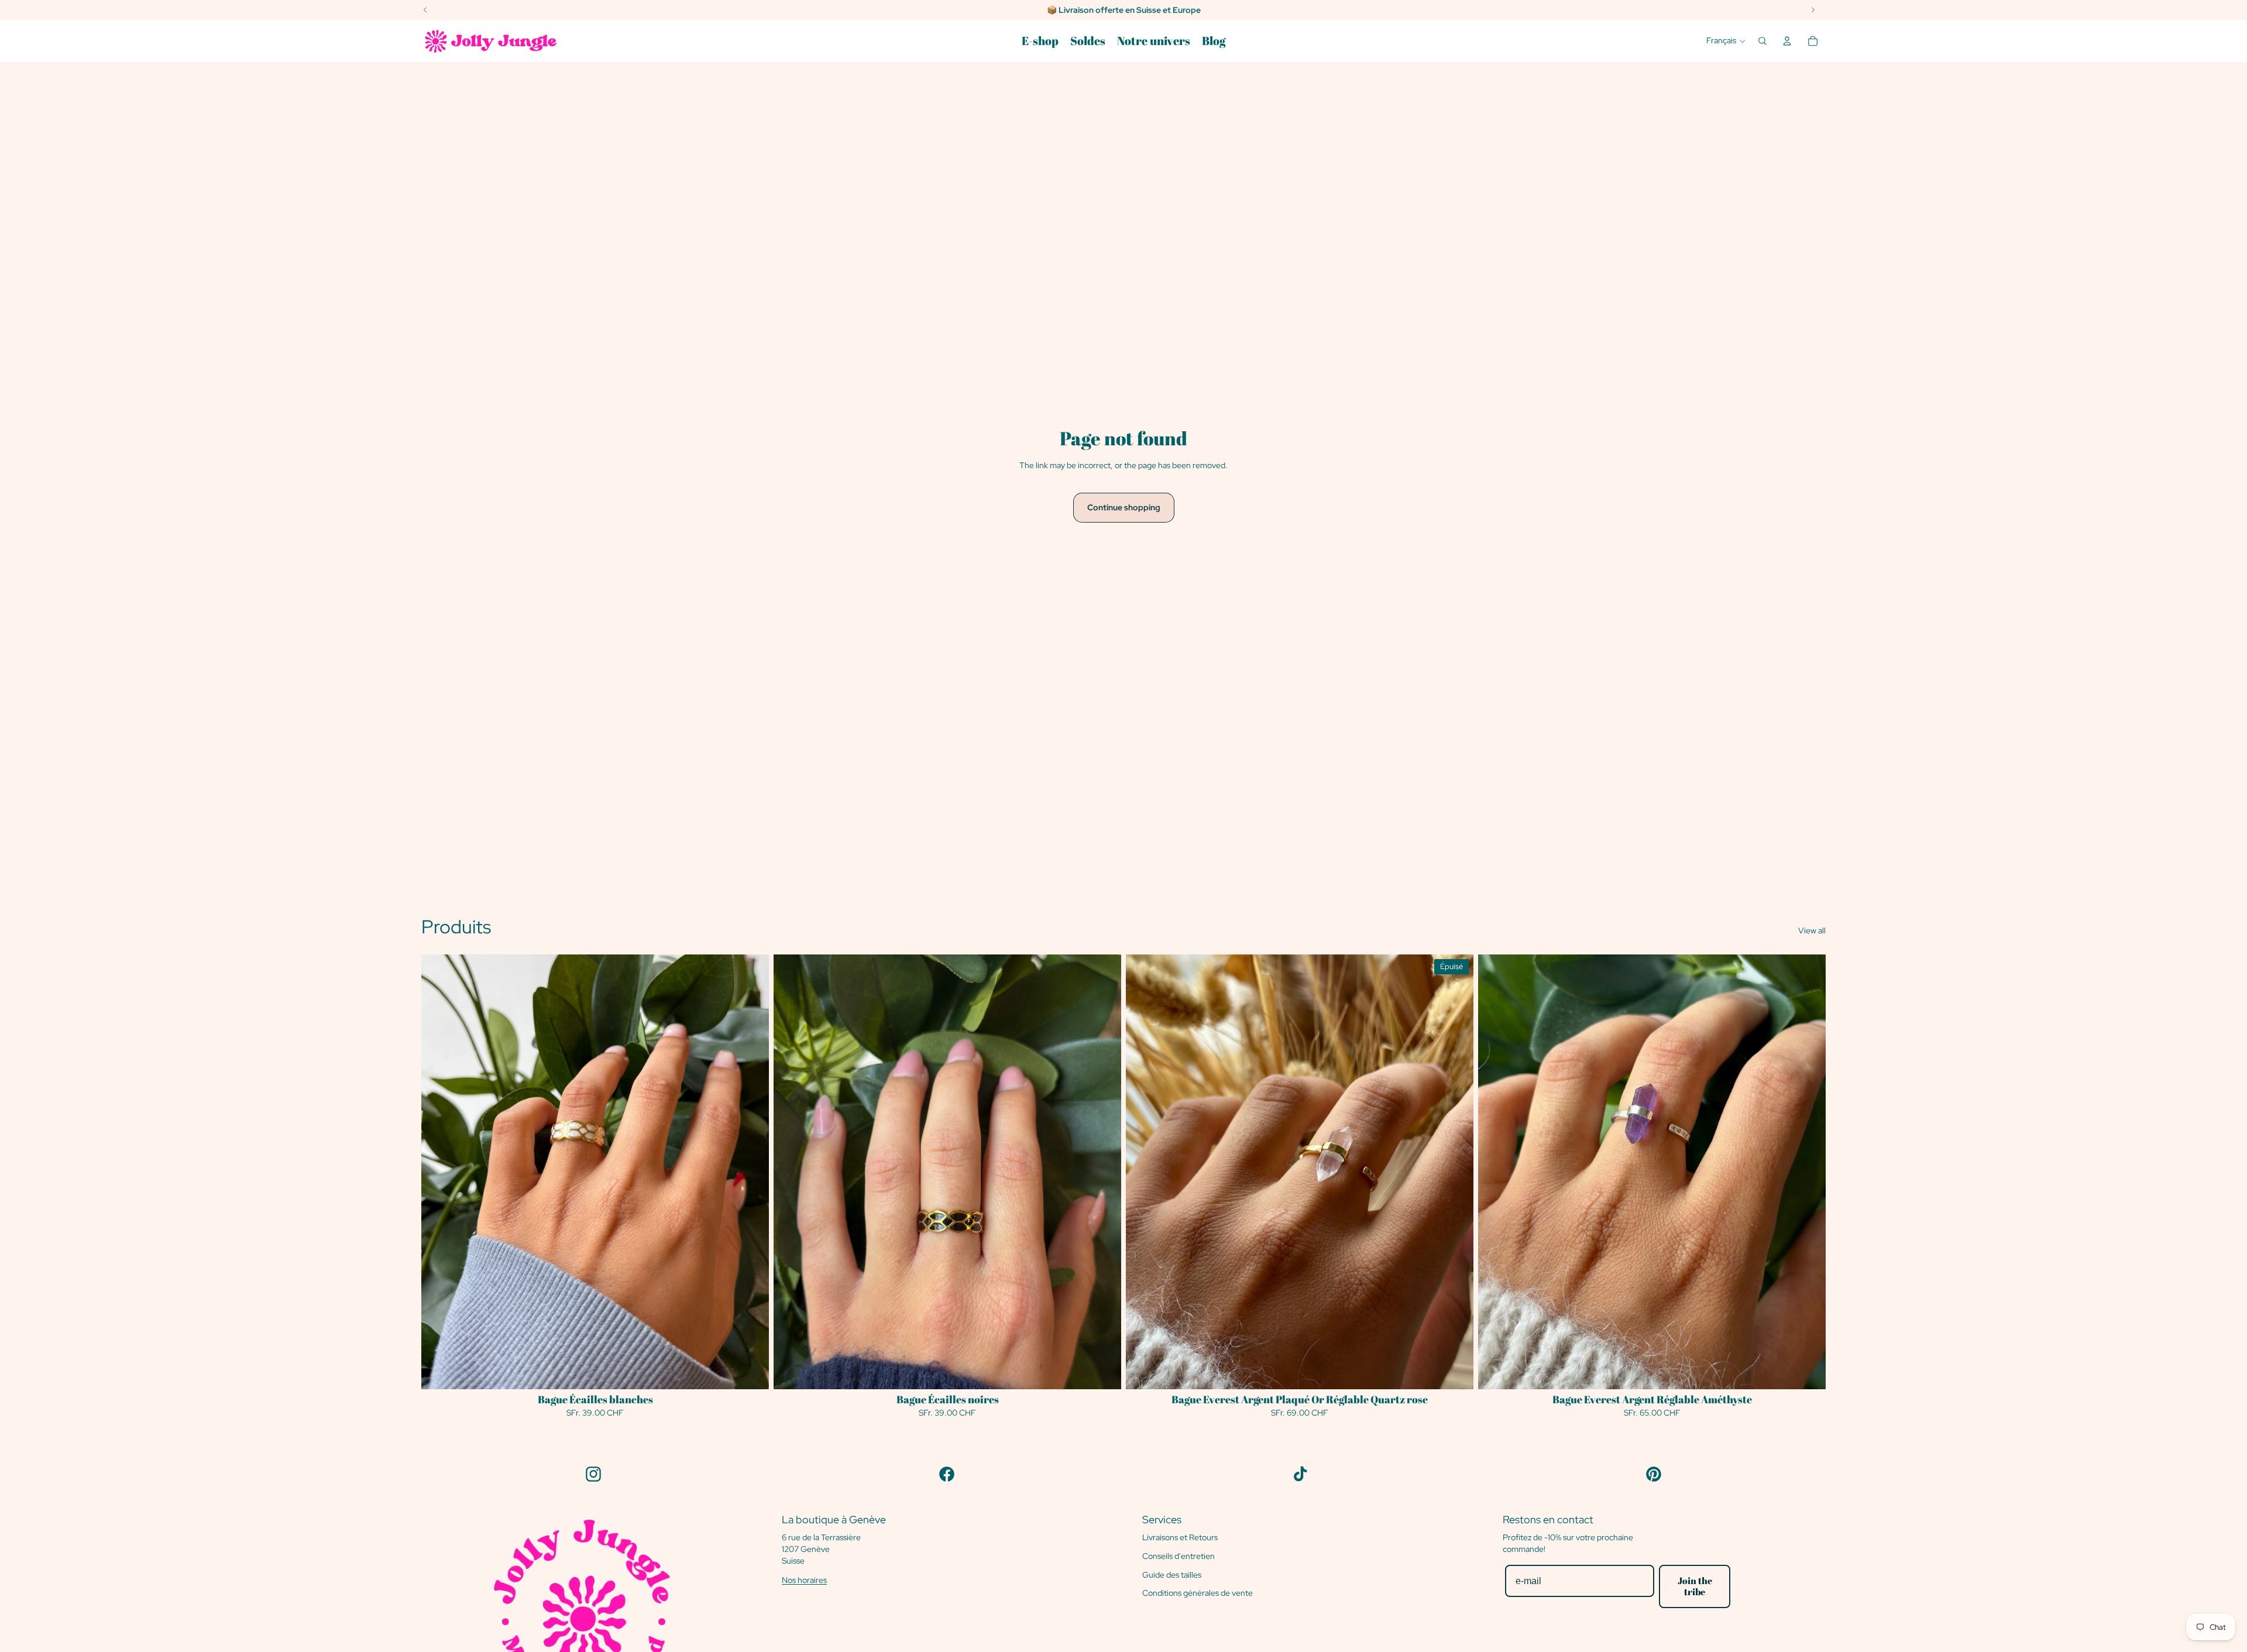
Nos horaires (804, 1580)
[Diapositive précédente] (791, 1172)
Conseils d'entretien (1179, 1556)
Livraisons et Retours (1180, 1537)
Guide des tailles (1172, 1575)
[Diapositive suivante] (1104, 1172)
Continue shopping (1124, 507)
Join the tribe (1695, 1586)
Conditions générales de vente (1198, 1593)
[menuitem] (1040, 41)
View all (1812, 930)
